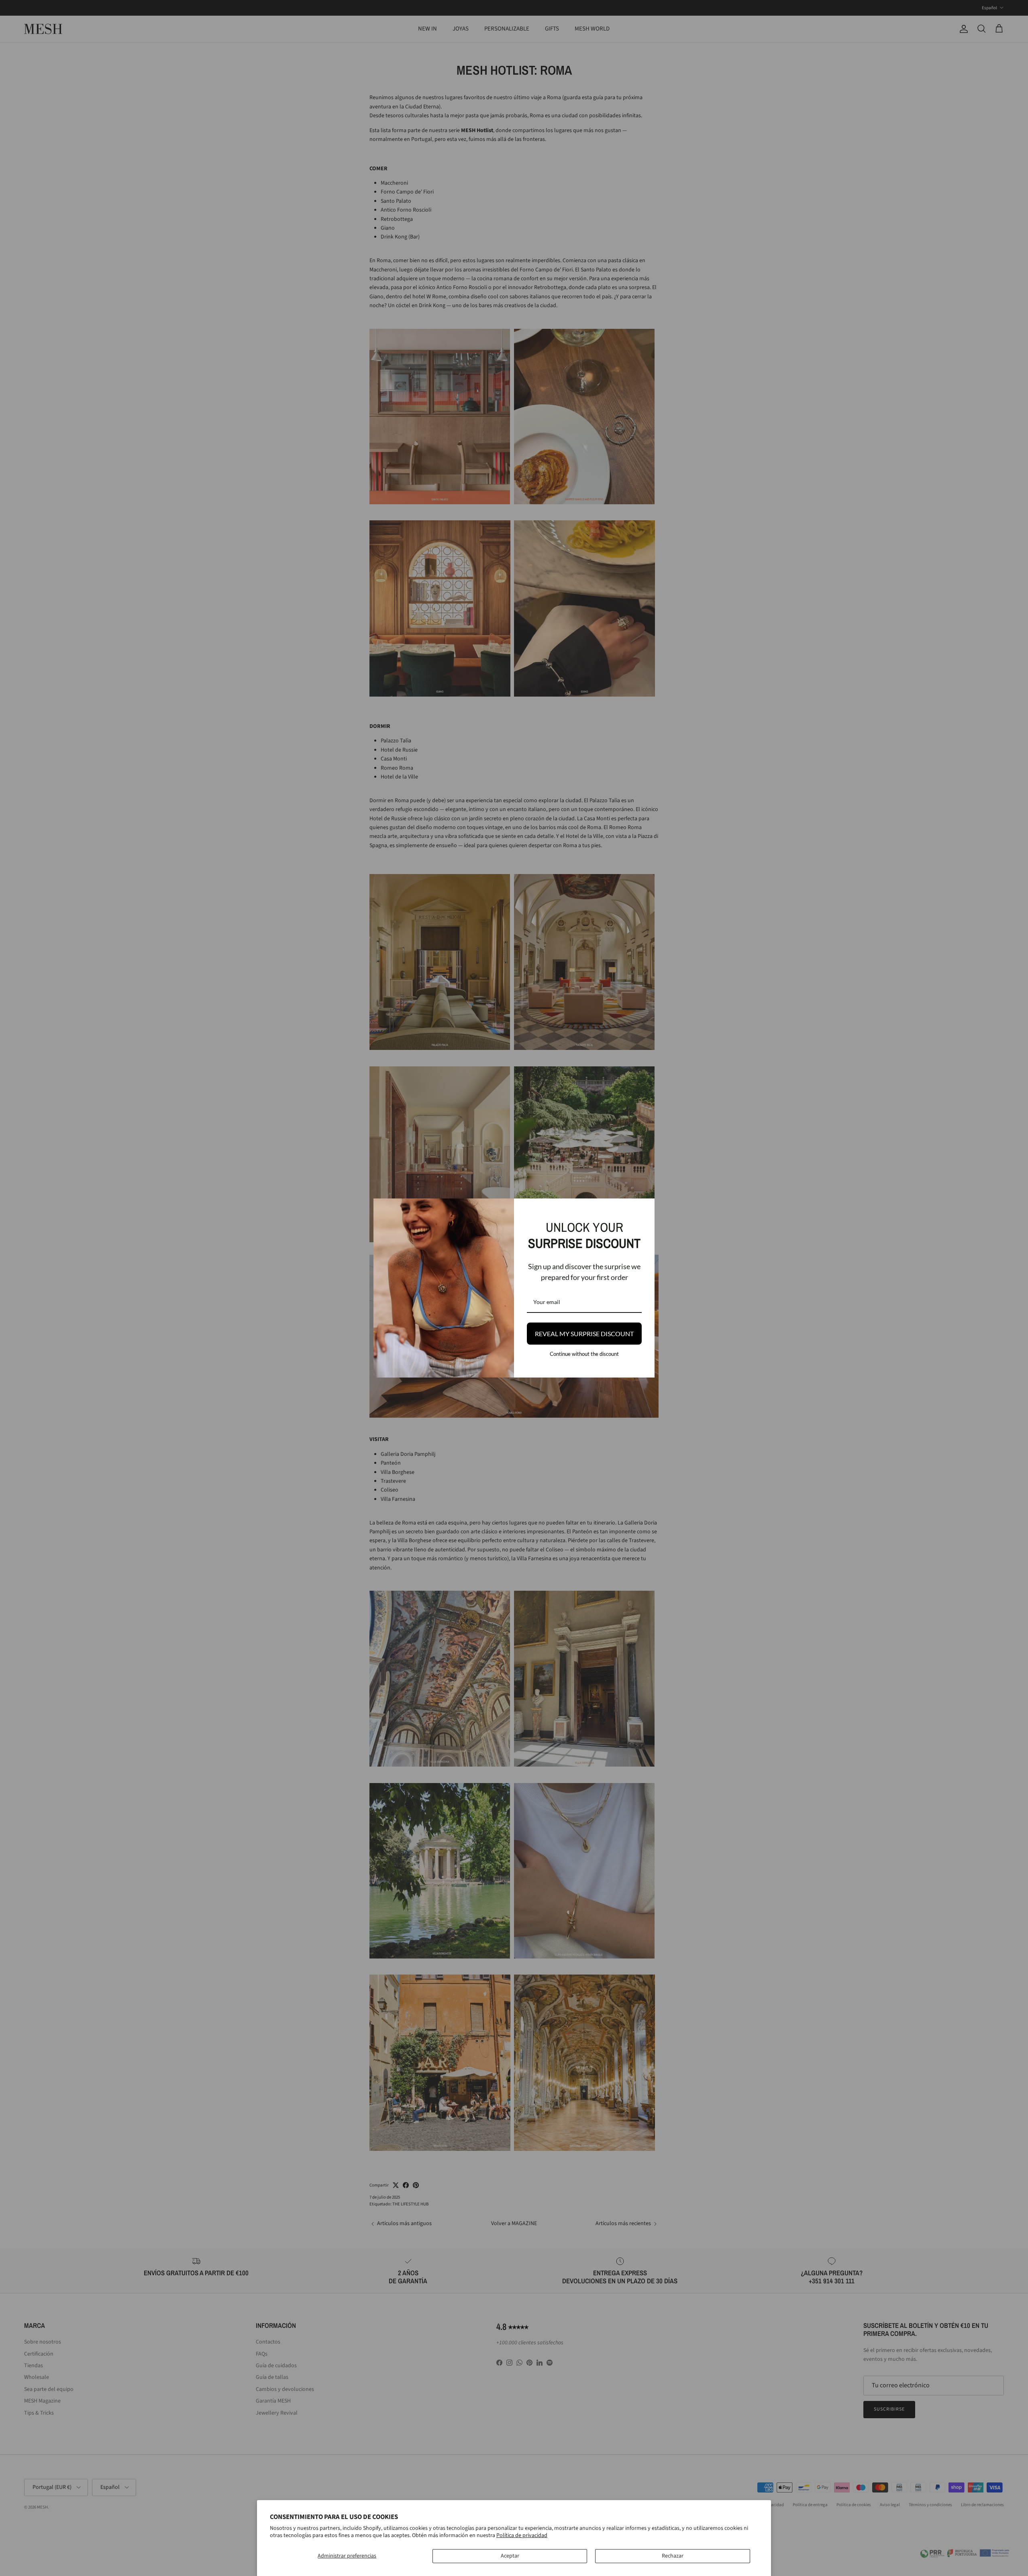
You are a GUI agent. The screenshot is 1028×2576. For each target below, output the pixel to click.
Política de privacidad (522, 2535)
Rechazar (673, 2556)
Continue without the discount (584, 1354)
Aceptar (510, 2556)
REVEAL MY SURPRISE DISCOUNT (584, 1334)
